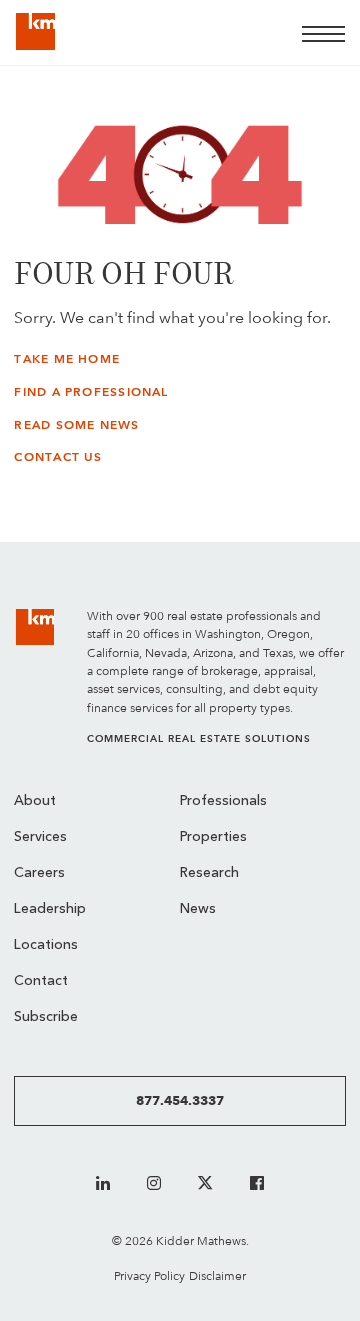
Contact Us (58, 457)
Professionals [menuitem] (223, 801)
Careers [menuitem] (39, 873)
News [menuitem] (198, 909)
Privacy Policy (149, 1275)
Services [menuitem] (40, 837)
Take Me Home (67, 359)
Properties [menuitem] (213, 837)
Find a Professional (91, 392)
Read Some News (76, 425)
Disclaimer (217, 1275)
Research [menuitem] (209, 873)
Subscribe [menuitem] (46, 1017)
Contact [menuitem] (41, 981)
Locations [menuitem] (46, 945)
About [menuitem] (35, 801)
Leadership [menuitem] (50, 909)
